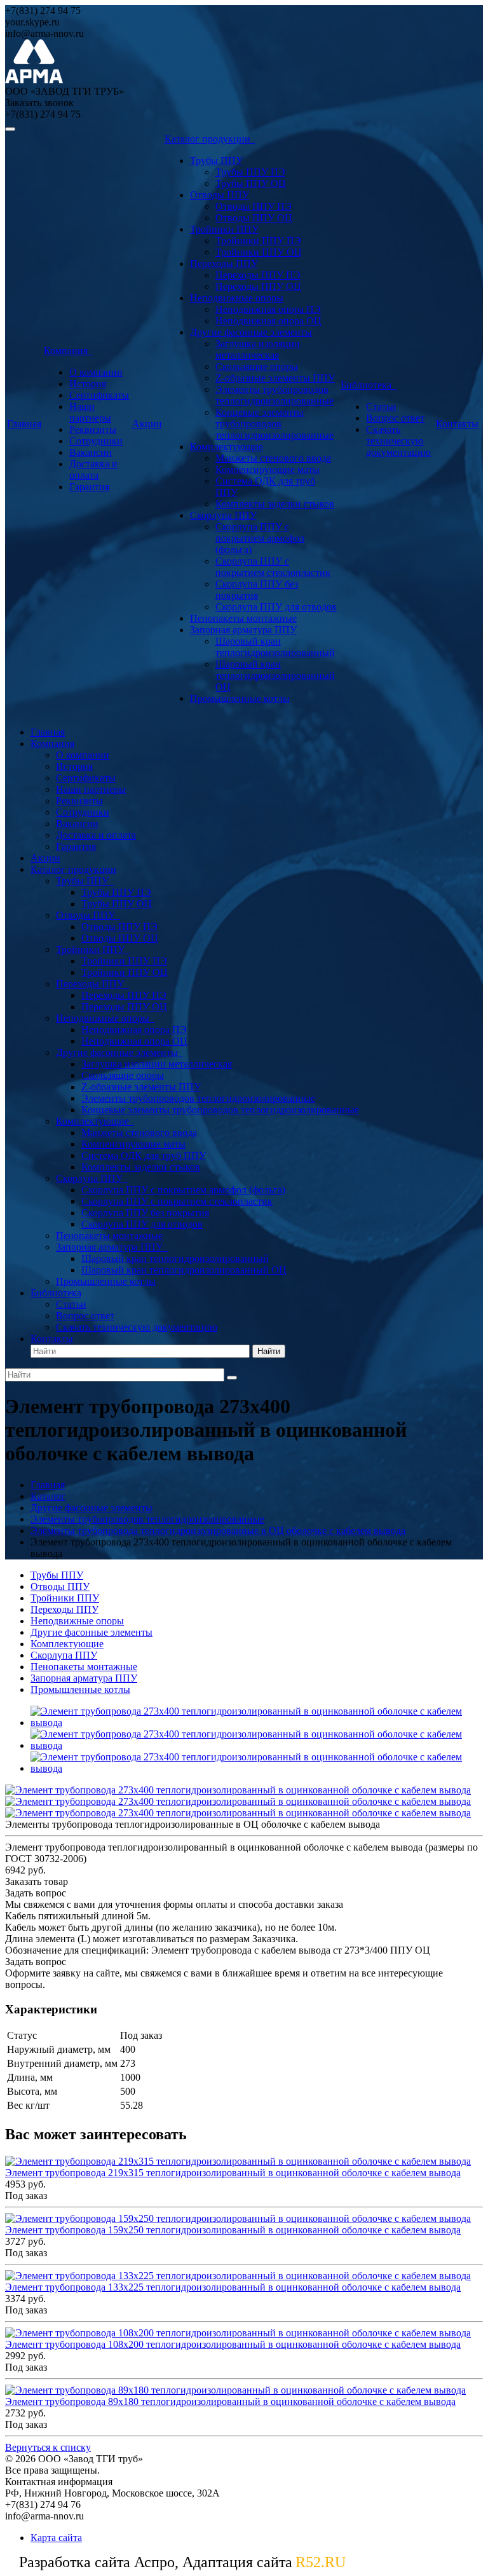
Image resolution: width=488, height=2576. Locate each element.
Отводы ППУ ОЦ (254, 218)
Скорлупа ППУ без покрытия (257, 590)
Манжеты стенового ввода (273, 458)
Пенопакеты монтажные (243, 618)
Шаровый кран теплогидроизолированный (275, 647)
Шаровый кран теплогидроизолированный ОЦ (275, 675)
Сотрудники (96, 441)
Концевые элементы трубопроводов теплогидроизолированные (274, 424)
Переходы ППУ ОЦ (258, 286)
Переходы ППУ (224, 264)
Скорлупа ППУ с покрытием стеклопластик (273, 567)
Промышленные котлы (240, 698)
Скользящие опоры (257, 367)
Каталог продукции (210, 139)
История (88, 384)
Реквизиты (93, 429)
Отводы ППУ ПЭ (254, 206)
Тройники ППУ (224, 229)
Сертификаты (99, 395)
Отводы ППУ (220, 195)
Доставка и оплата (93, 469)
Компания (68, 351)
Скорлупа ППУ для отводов (276, 607)
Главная (24, 424)
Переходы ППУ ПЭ (258, 275)
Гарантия (89, 487)
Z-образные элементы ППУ (275, 378)
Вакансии (91, 452)
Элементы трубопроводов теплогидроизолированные (274, 395)
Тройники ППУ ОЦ (259, 252)
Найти (269, 1351)
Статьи (381, 407)
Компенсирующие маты (268, 469)
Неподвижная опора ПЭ (268, 309)
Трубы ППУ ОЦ (251, 183)
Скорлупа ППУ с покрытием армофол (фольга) (260, 538)
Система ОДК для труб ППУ (144, 1155)
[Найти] (232, 1378)
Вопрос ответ (395, 418)
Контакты (457, 424)
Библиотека (369, 385)
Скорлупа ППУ (223, 515)
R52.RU (321, 2562)
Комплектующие (227, 447)
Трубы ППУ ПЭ (250, 172)
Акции (147, 424)
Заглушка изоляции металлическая (258, 349)
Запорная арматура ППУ (243, 630)
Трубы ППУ (216, 161)
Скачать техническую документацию (398, 441)
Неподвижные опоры (237, 298)
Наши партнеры (90, 412)
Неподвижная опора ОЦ (268, 321)
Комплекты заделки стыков (275, 504)
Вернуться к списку (48, 2447)
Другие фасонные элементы (251, 332)
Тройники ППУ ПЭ (258, 241)
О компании (96, 372)
